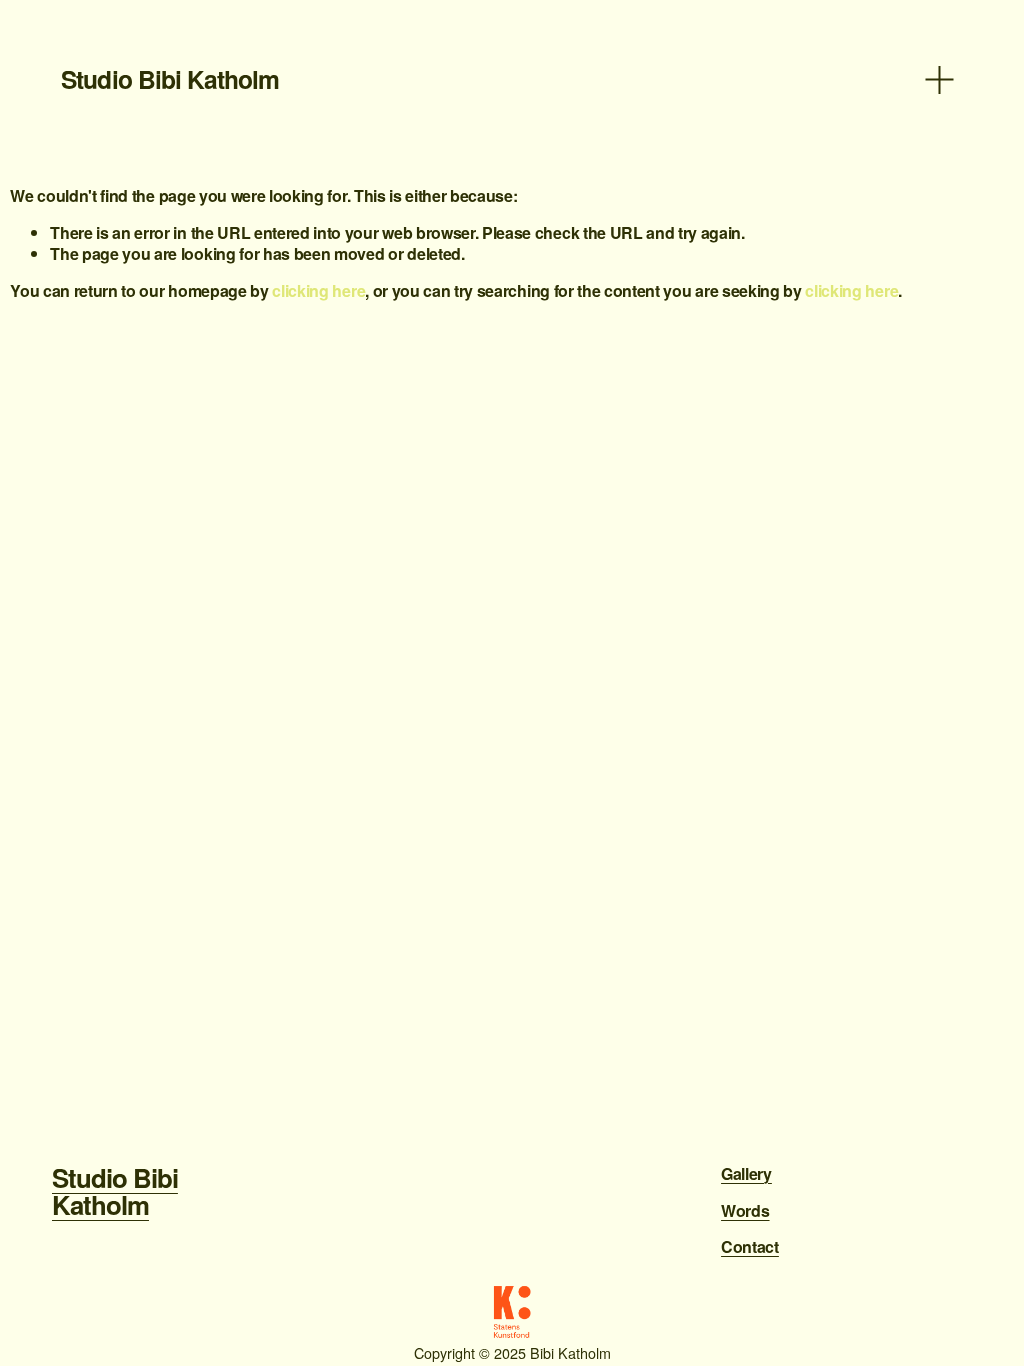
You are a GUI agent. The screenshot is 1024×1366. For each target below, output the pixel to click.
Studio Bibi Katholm (169, 79)
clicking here (318, 290)
